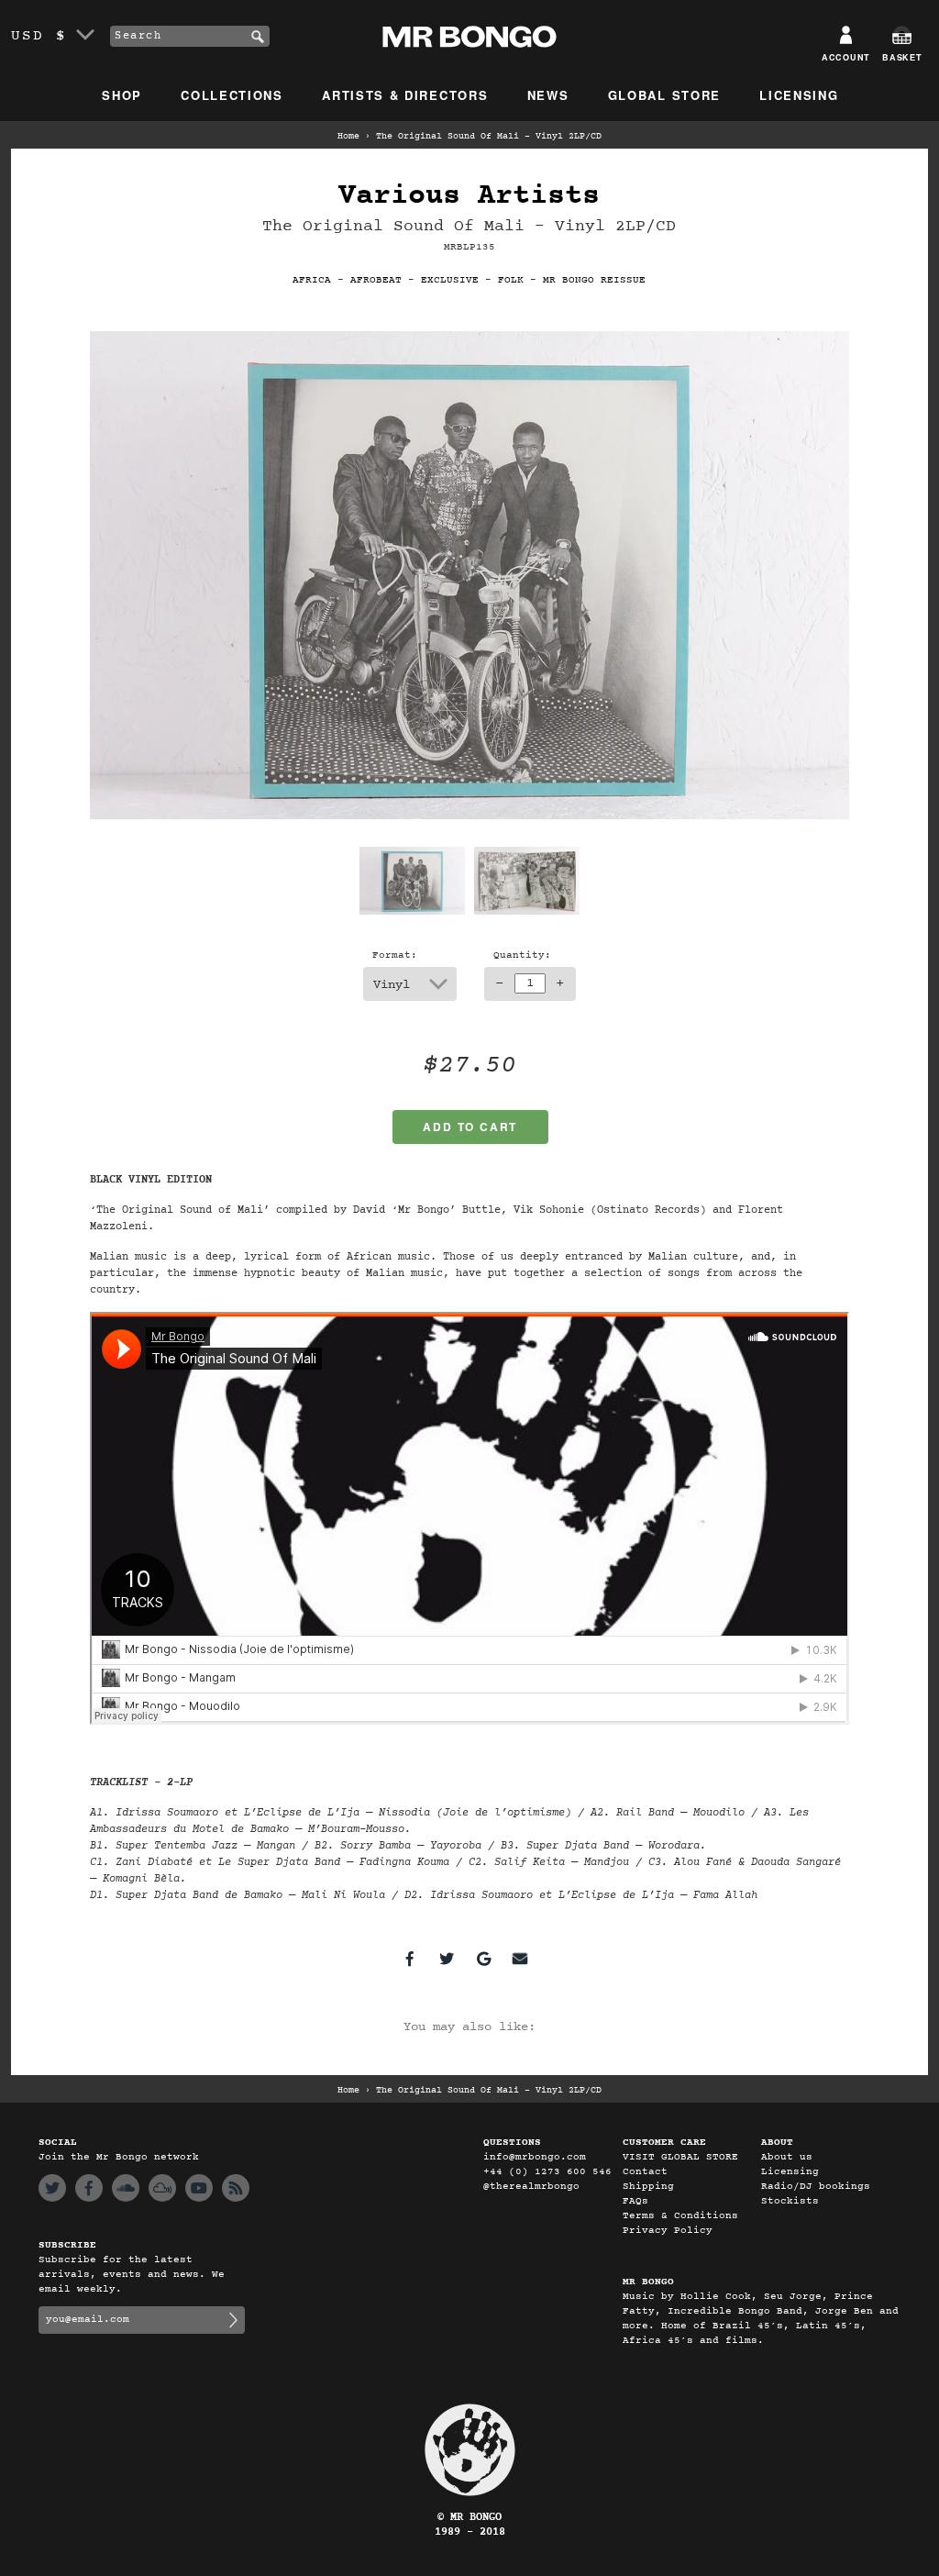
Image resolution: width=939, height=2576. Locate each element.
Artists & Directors (405, 95)
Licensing (799, 95)
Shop (122, 95)
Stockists (790, 2201)
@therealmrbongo (531, 2187)
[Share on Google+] (483, 1959)
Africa (312, 280)
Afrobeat (376, 280)
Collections (232, 95)
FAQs (635, 2201)
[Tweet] (447, 1959)
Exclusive (450, 280)
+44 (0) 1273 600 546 (547, 2172)
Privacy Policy (668, 2231)
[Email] (520, 1959)
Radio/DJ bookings (816, 2187)
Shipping (648, 2187)
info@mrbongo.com (535, 2157)
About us (787, 2157)
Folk (511, 280)
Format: (395, 955)
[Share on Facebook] (410, 1959)
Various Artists (469, 196)
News (548, 95)
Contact (645, 2172)
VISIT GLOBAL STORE (680, 2157)
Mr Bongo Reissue (594, 280)
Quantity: (522, 955)
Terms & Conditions (680, 2216)
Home (348, 137)
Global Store (664, 95)
